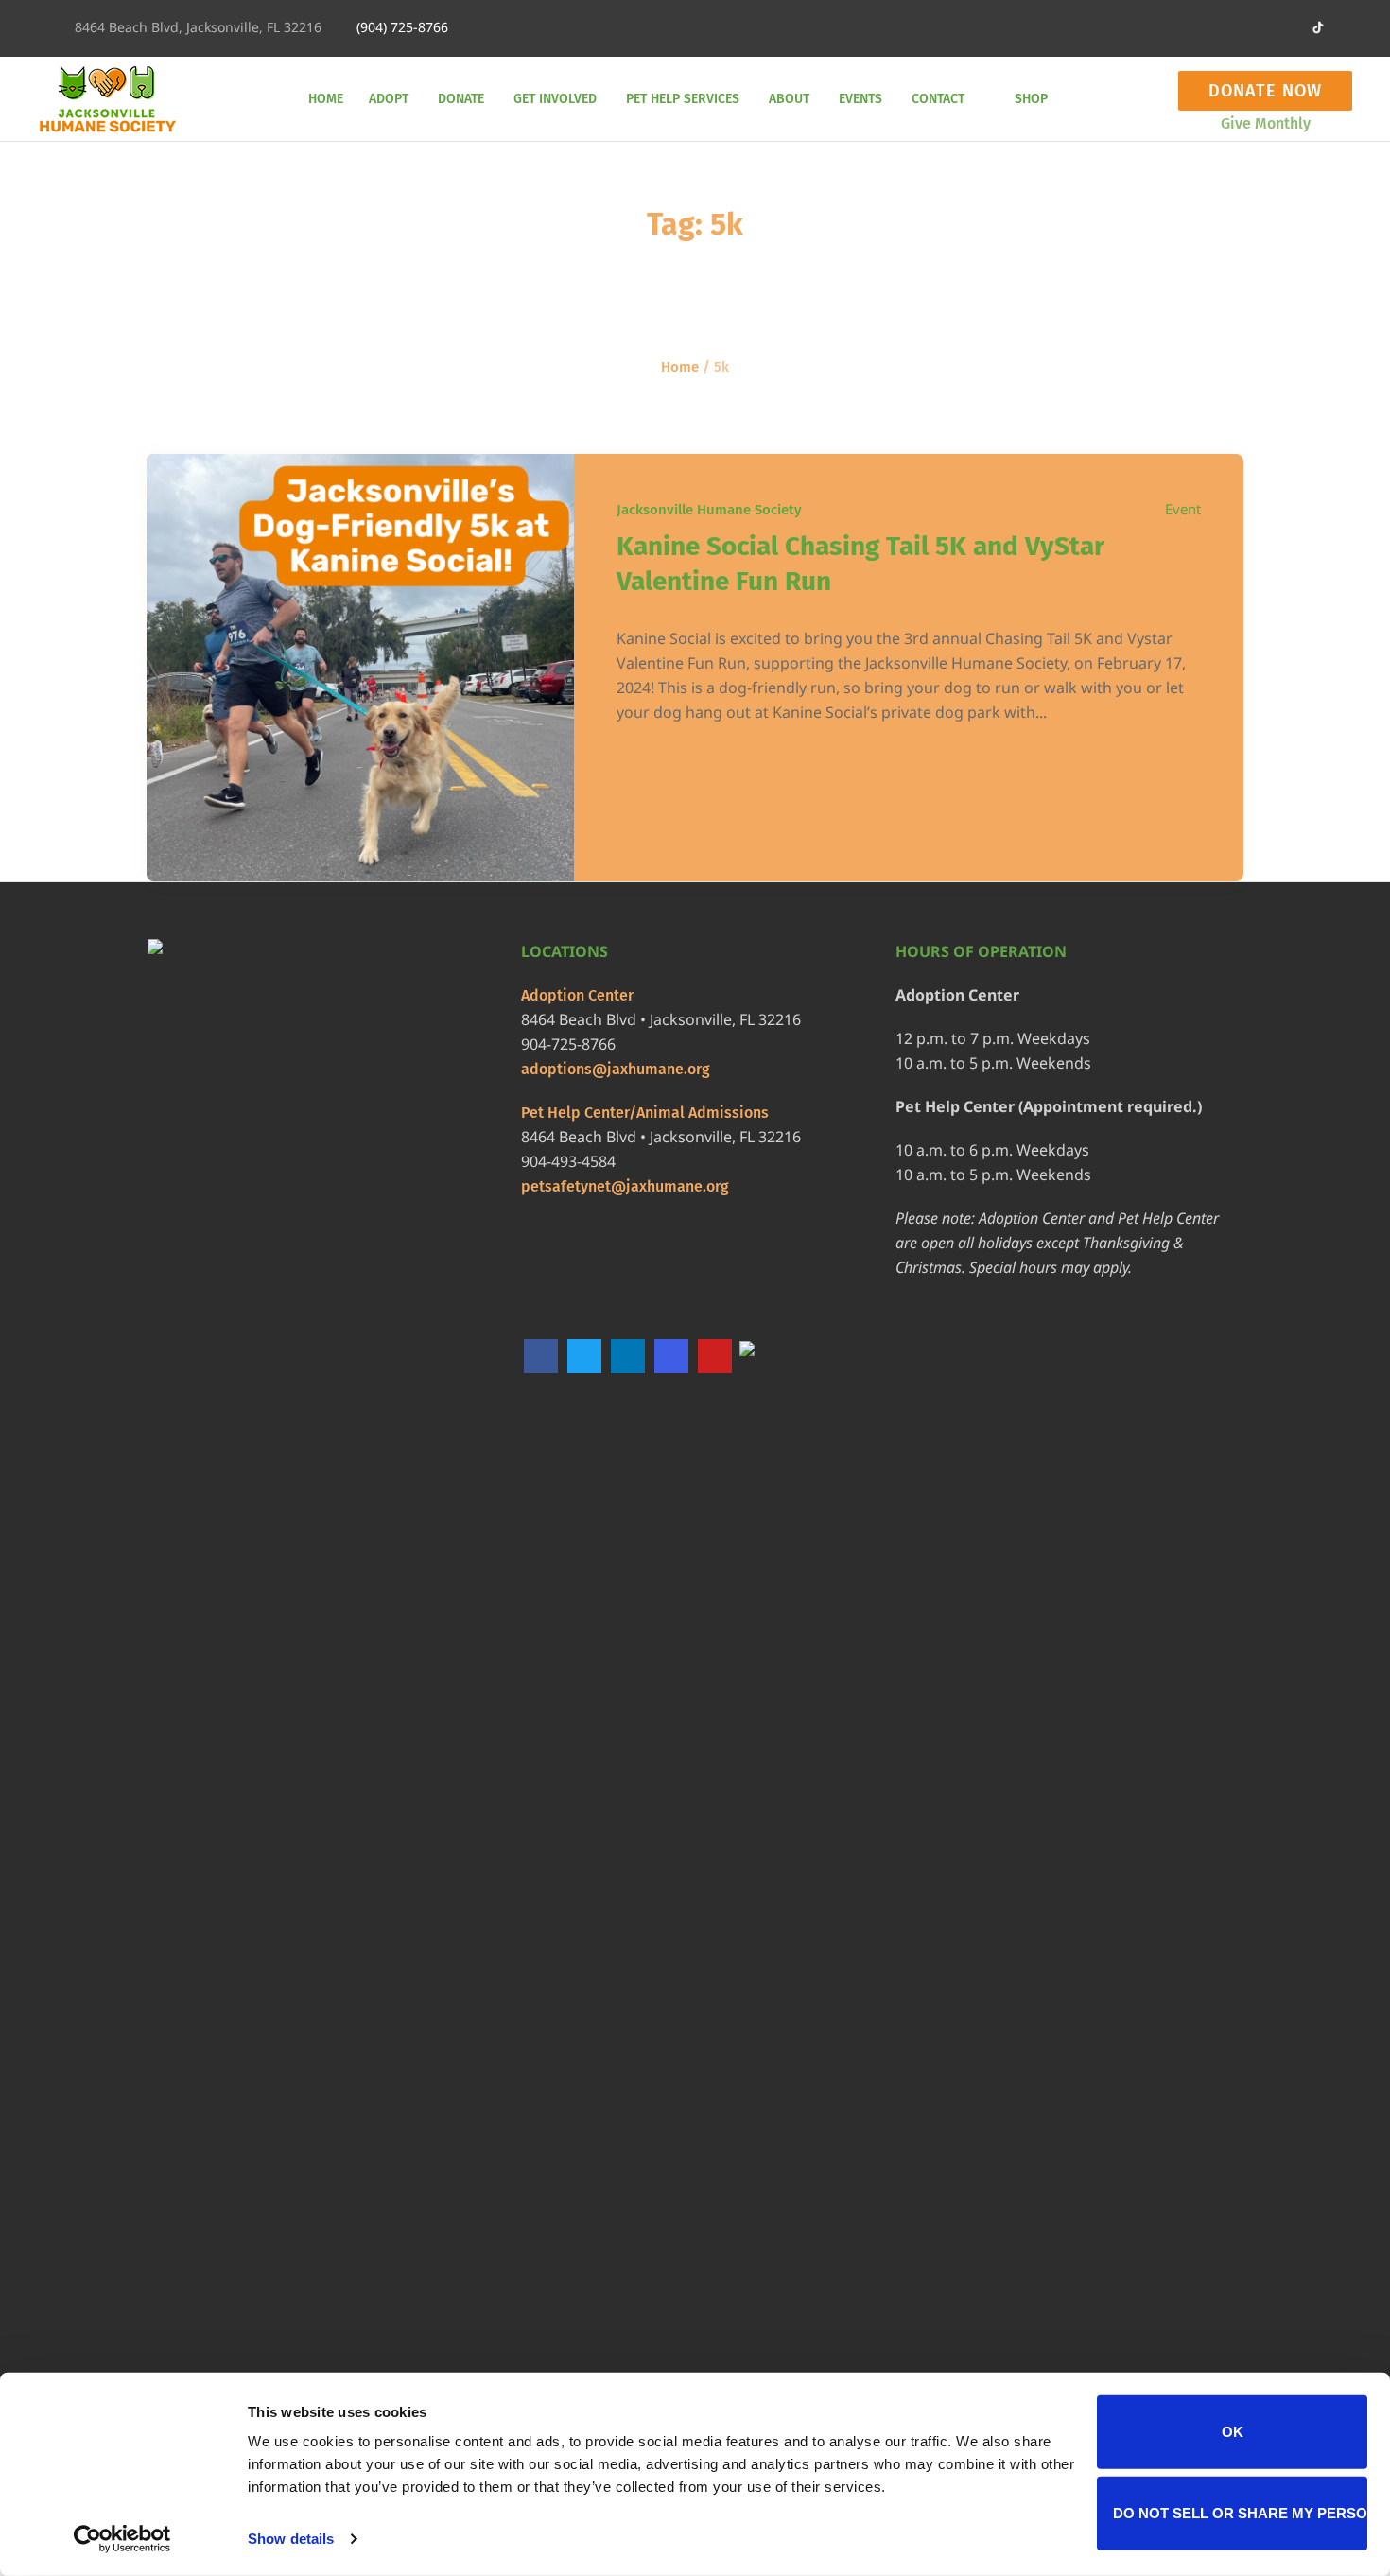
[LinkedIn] (628, 1356)
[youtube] (1287, 28)
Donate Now (1265, 91)
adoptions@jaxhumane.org (616, 1069)
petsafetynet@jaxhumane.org (625, 1186)
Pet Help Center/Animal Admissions (645, 1113)
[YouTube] (715, 1356)
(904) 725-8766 (402, 27)
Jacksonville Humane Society (709, 510)
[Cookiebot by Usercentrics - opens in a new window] (122, 2539)
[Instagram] (1225, 28)
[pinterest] (1256, 28)
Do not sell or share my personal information (1240, 2512)
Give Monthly (1266, 123)
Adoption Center (577, 995)
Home (680, 367)
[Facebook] (1131, 28)
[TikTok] (758, 1358)
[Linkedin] (1100, 28)
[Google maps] (1162, 28)
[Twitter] (1193, 28)
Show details (291, 2539)
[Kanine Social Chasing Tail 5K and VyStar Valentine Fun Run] (360, 668)
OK (1233, 2432)
